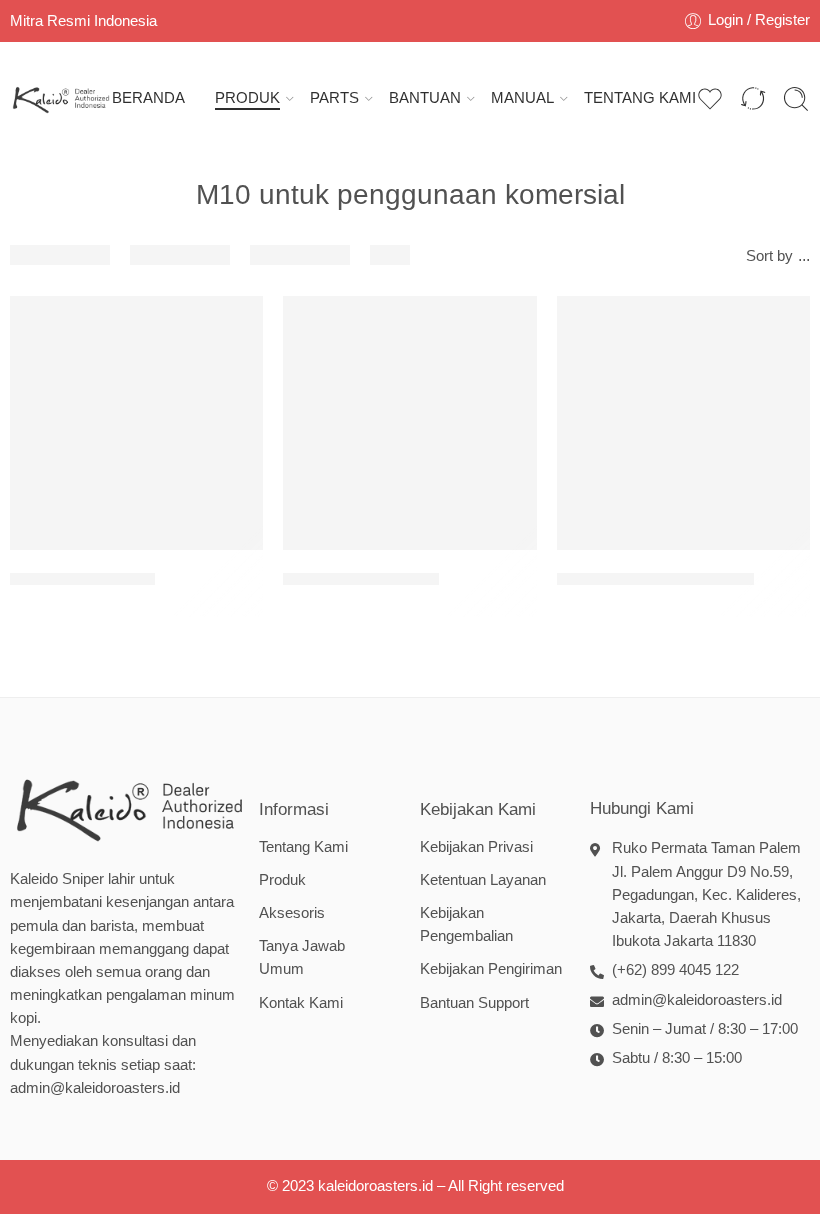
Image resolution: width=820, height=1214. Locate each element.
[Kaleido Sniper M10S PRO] (683, 422)
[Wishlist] (234, 324)
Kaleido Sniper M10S (361, 578)
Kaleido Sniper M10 (82, 578)
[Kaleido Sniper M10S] (409, 422)
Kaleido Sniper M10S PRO (655, 578)
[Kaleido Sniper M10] (136, 422)
